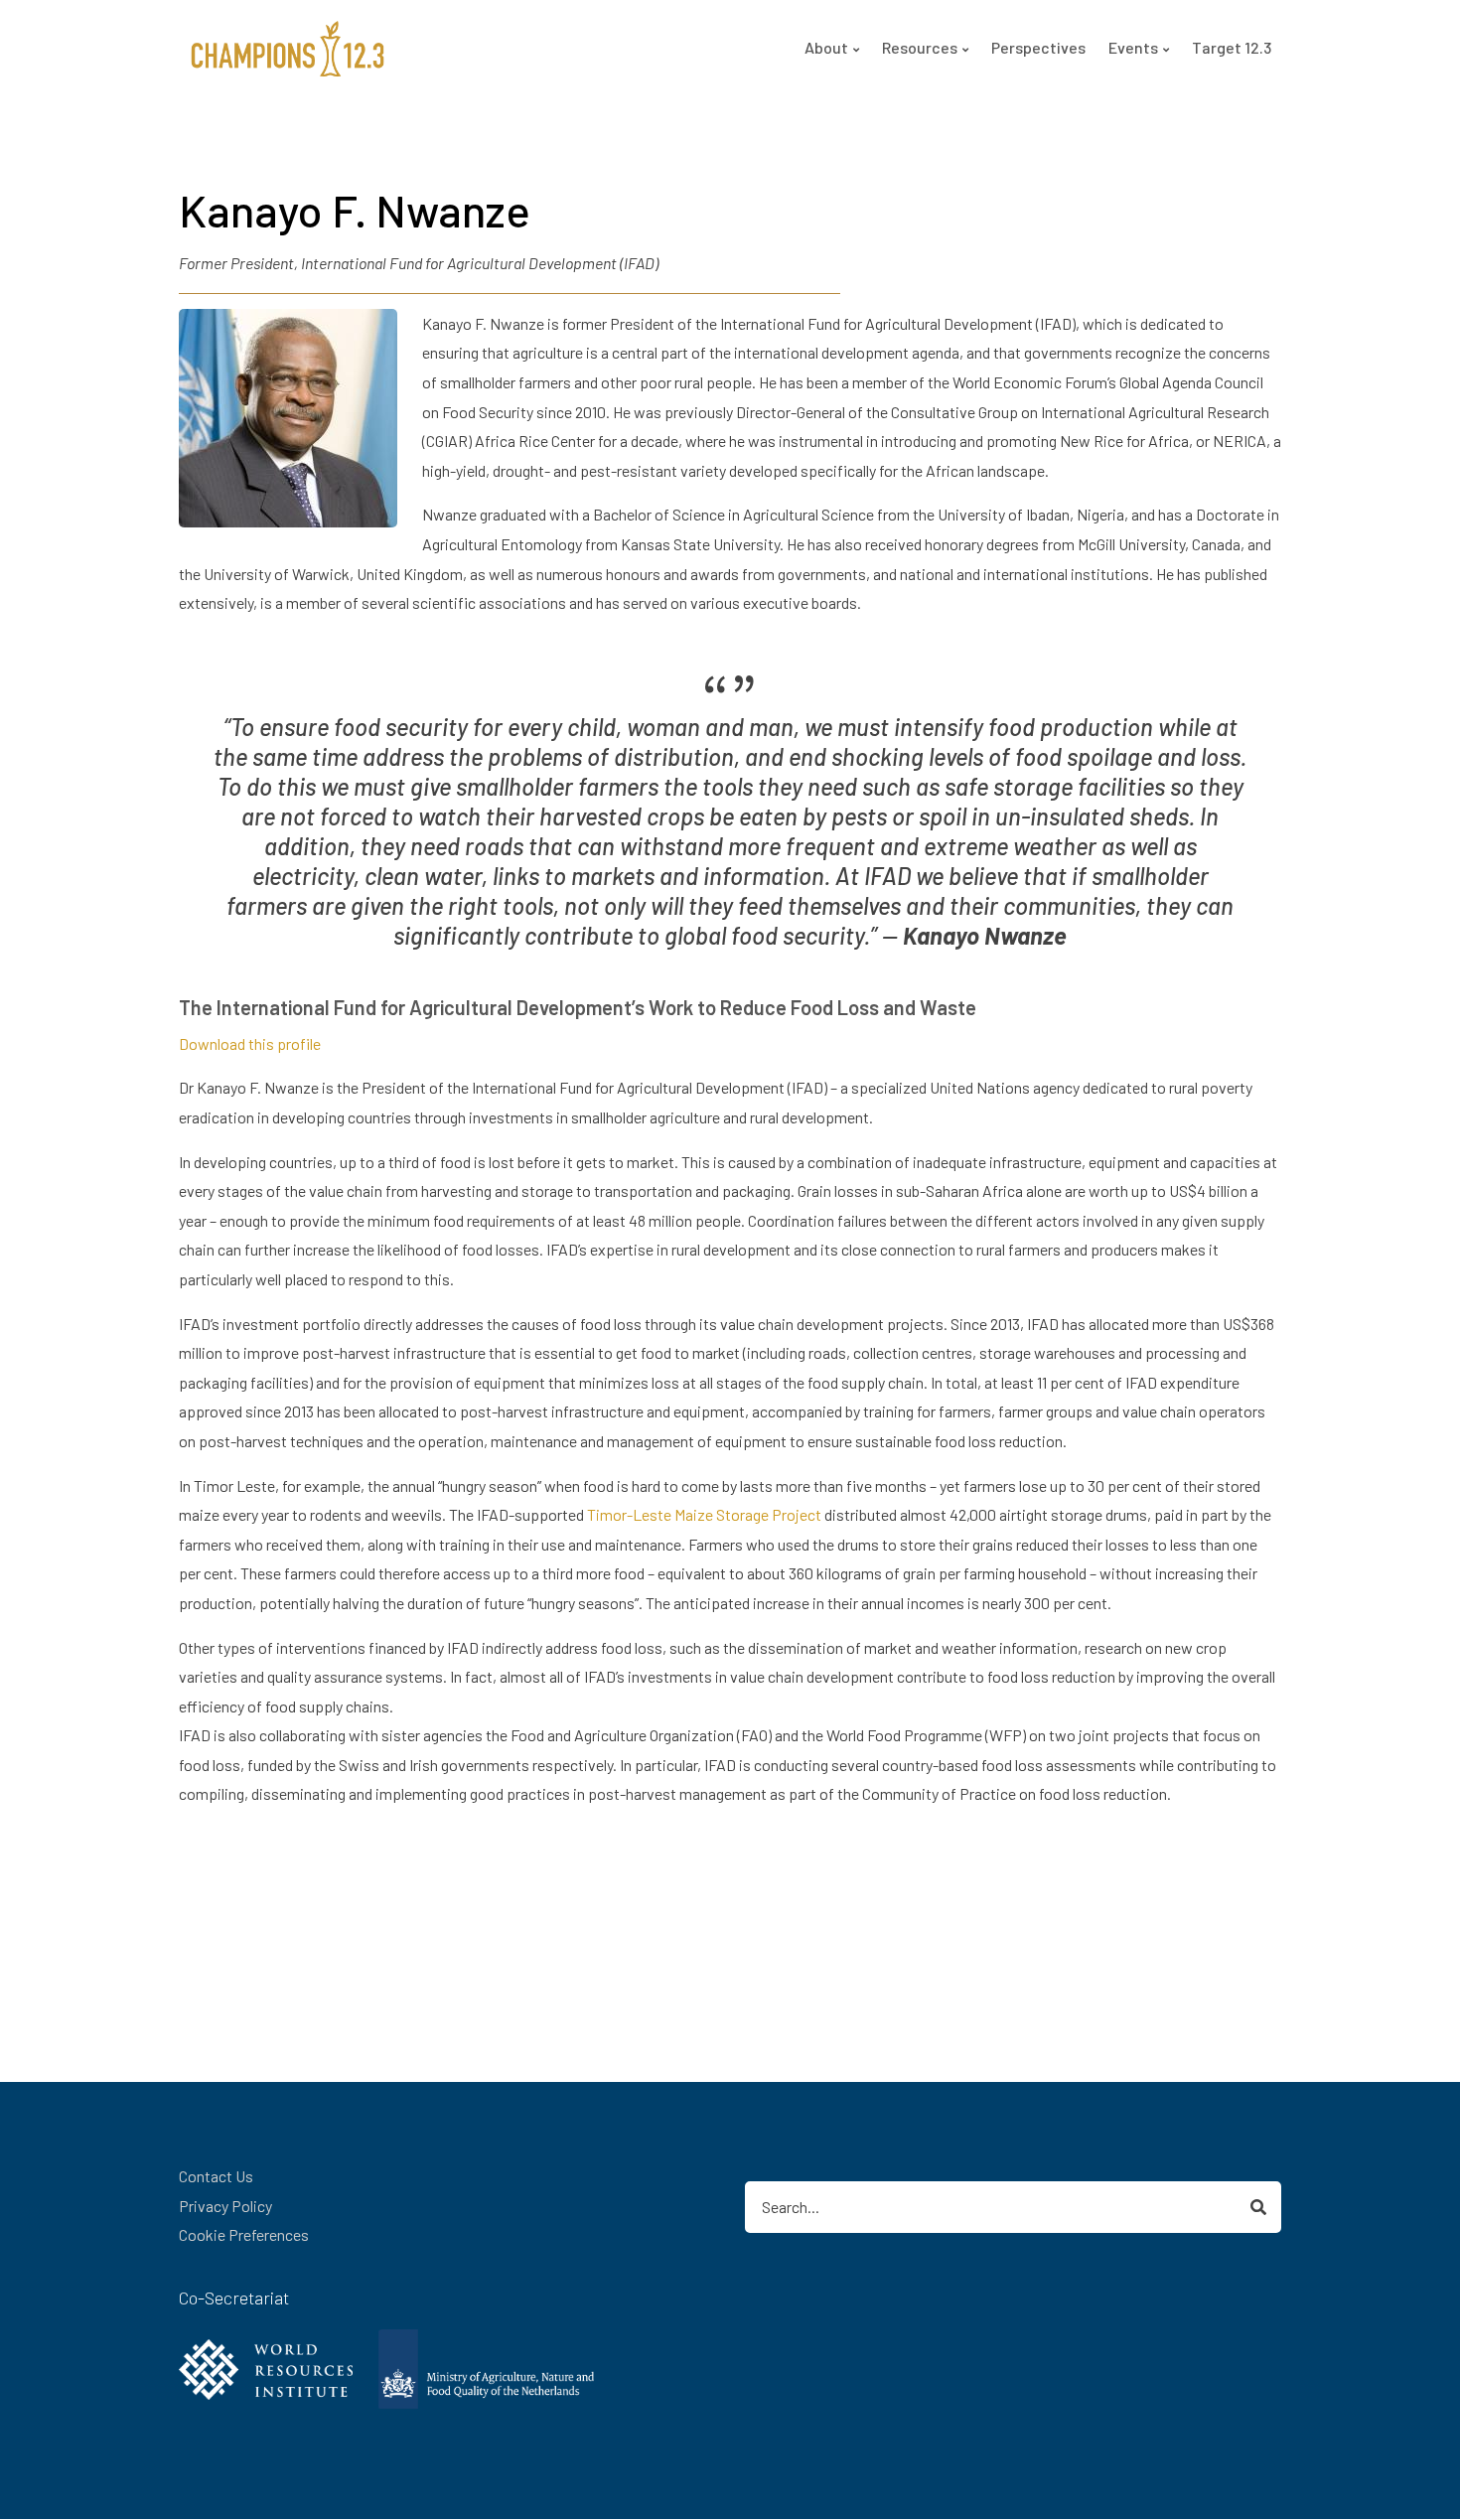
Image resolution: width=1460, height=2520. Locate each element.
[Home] (288, 46)
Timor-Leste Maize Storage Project (704, 1514)
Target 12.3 (1232, 47)
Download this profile (250, 1043)
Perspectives (1038, 47)
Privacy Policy (225, 2206)
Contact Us (216, 2176)
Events (1133, 47)
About (826, 47)
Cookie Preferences (244, 2234)
